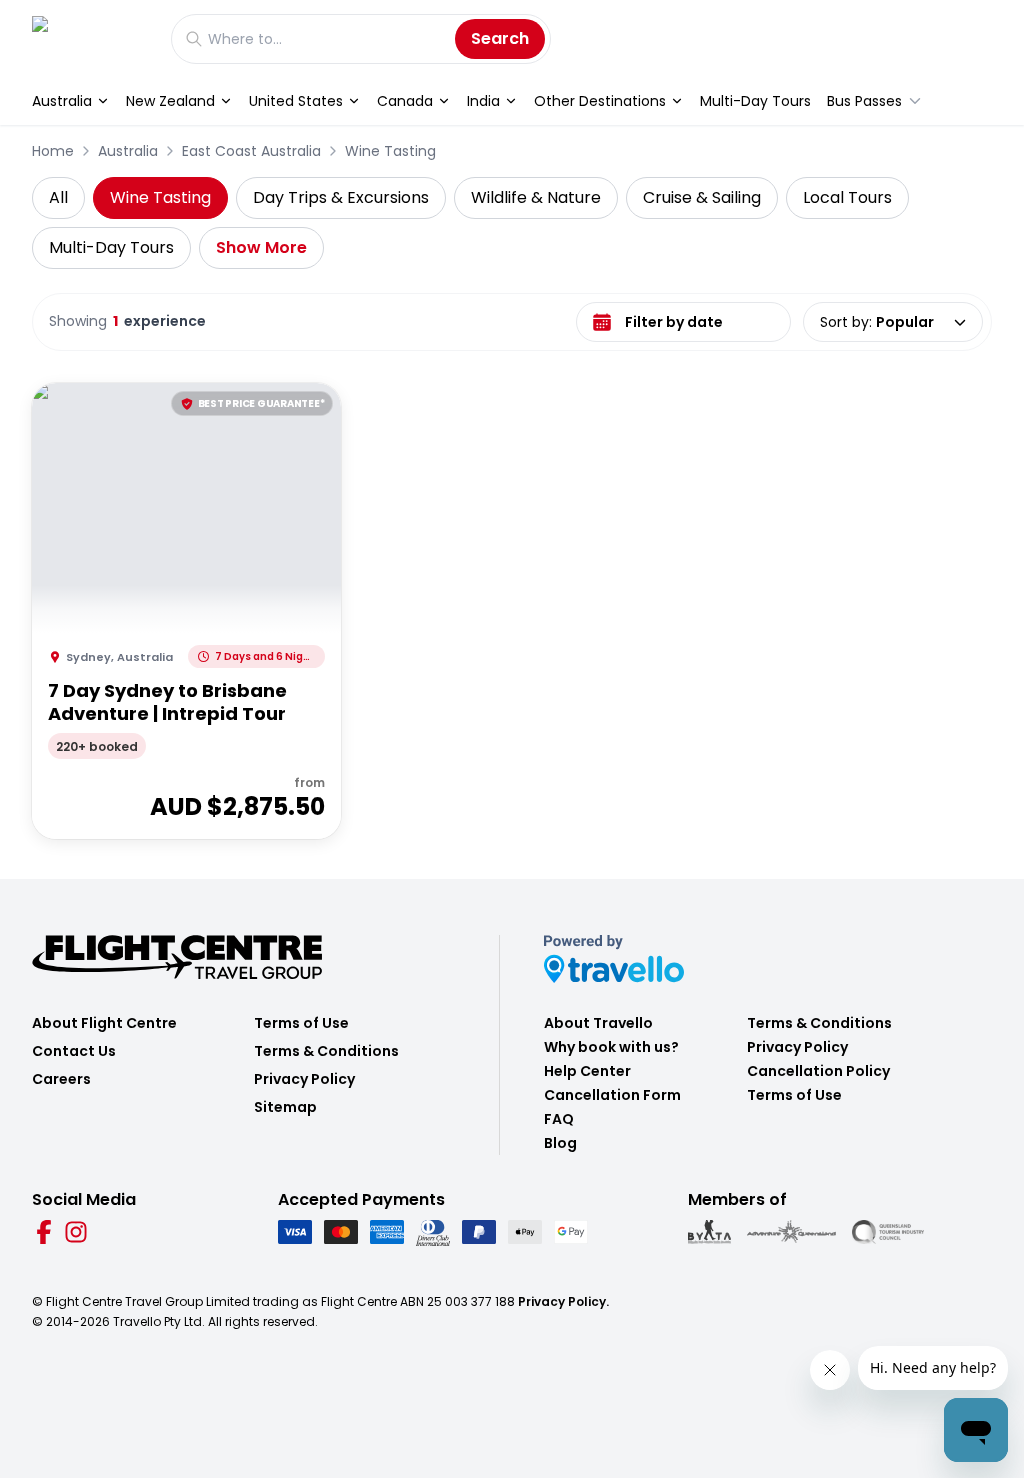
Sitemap (285, 1107)
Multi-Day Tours (755, 101)
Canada (405, 101)
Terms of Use (301, 1023)
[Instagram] (76, 1232)
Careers (61, 1079)
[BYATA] (709, 1232)
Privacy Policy (304, 1079)
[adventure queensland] (791, 1232)
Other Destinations (600, 101)
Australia (62, 101)
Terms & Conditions (326, 1051)
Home (53, 151)
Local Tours (847, 197)
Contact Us (74, 1051)
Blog (560, 1143)
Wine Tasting (390, 151)
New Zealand (170, 101)
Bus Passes (864, 101)
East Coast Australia (251, 151)
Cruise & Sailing (702, 197)
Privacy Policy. (563, 1301)
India (483, 101)
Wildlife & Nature (536, 197)
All (58, 197)
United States (296, 101)
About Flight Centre (104, 1023)
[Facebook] (44, 1232)
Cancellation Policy (818, 1071)
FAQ (559, 1119)
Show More (261, 247)
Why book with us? (611, 1047)
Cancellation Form (612, 1095)
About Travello (598, 1023)
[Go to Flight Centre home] (91, 38)
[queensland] (888, 1232)
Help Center (587, 1071)
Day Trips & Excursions (341, 197)
